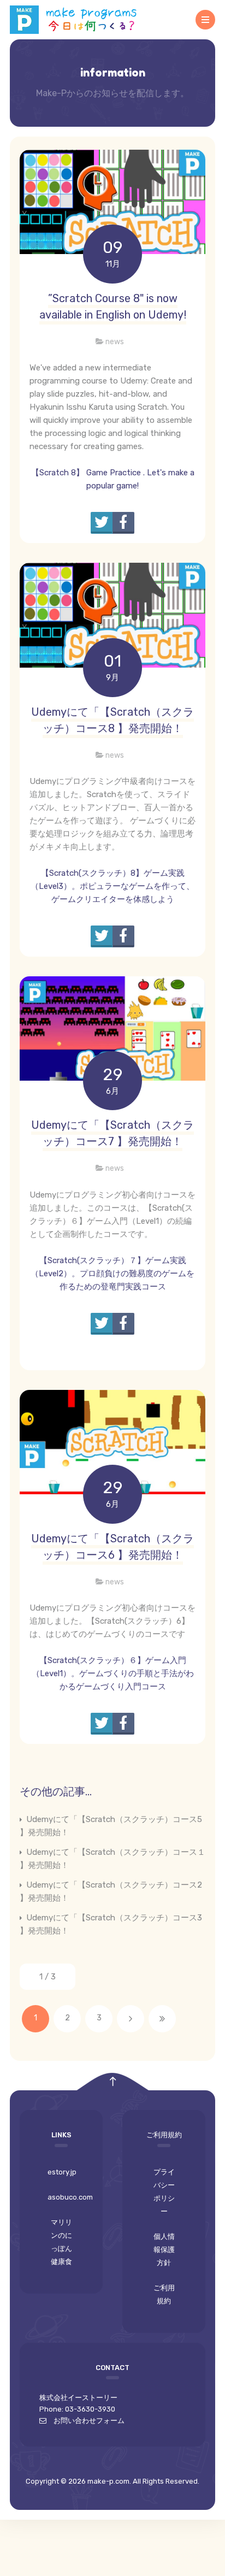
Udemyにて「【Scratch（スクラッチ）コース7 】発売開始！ (112, 1133)
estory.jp (62, 2172)
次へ (131, 2019)
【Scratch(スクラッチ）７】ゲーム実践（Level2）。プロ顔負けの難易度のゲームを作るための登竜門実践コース (112, 1274)
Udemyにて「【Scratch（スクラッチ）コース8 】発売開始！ (112, 720)
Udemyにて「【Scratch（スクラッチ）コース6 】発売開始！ (112, 1547)
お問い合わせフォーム (85, 2421)
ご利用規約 (164, 2294)
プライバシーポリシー (164, 2192)
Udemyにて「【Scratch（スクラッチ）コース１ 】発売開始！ (112, 1859)
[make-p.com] (78, 20)
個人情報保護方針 (164, 2250)
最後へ (162, 2019)
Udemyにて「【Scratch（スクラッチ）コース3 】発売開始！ (111, 1924)
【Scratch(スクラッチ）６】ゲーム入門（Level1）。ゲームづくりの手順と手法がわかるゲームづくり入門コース (113, 1673)
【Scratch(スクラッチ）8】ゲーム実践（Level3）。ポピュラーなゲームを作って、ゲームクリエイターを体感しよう (112, 886)
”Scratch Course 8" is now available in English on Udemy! (113, 306)
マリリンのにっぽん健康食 (61, 2242)
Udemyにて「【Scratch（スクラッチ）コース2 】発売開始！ (111, 1891)
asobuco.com (65, 2197)
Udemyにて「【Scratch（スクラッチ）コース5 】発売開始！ (111, 1826)
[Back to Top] (113, 2082)
